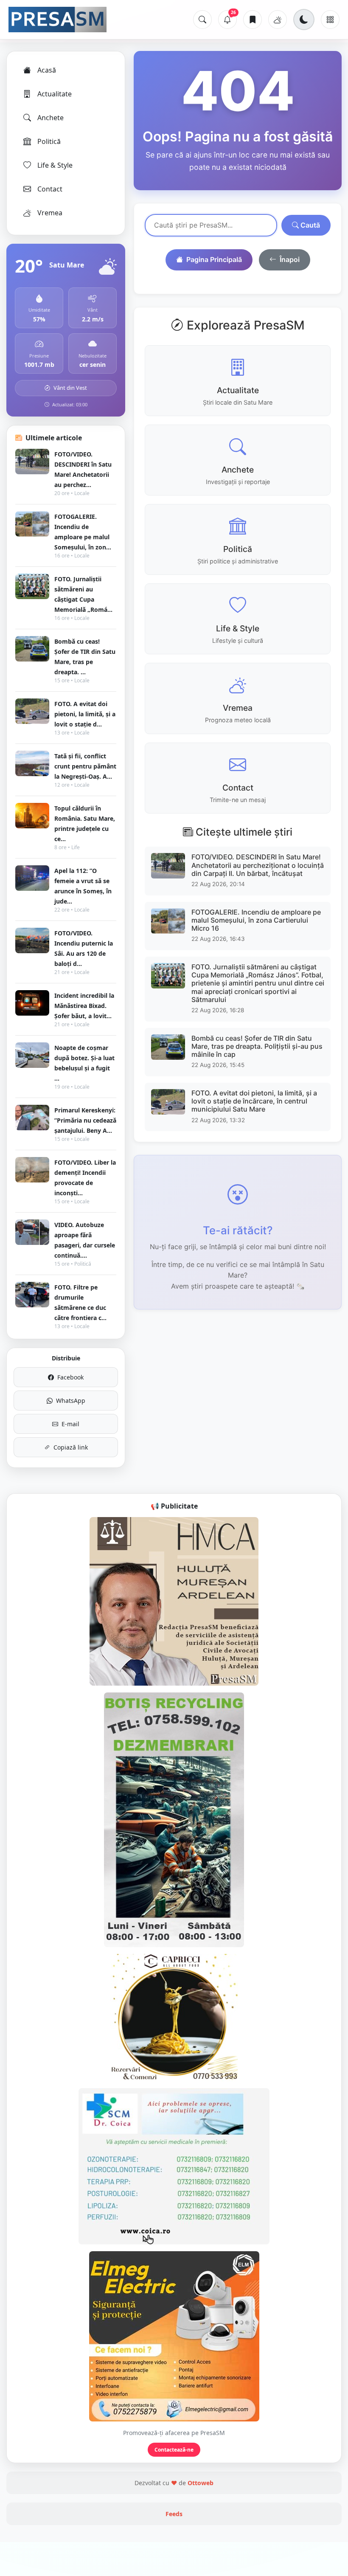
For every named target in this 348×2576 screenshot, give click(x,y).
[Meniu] (330, 20)
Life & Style (55, 165)
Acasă (47, 70)
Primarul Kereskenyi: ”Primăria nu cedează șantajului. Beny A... (85, 1120)
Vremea (50, 213)
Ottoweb (201, 2483)
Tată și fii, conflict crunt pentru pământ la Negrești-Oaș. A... (85, 766)
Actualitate (55, 94)
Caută (309, 225)
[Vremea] (278, 20)
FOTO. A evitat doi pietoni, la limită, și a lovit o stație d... (85, 714)
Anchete (51, 118)
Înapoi (290, 259)
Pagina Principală (214, 259)
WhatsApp (71, 1401)
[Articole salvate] (253, 20)
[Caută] (202, 20)
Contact (50, 189)
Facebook (70, 1377)
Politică (49, 141)
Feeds (174, 2514)
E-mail (70, 1424)
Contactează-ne (174, 2450)
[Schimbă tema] (304, 20)
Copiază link (71, 1447)
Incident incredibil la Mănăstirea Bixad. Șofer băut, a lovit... (84, 1006)
